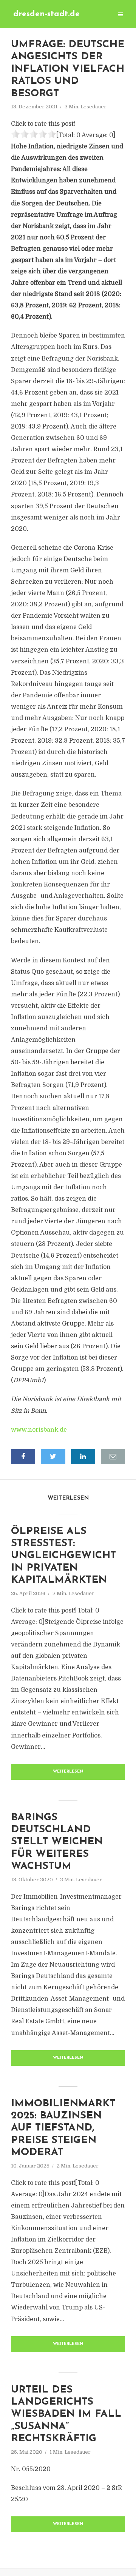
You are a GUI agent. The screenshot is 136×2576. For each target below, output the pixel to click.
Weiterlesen (68, 1772)
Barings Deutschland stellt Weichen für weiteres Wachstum (57, 1842)
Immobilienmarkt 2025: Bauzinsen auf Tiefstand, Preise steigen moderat (63, 2128)
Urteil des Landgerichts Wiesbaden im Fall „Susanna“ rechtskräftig (66, 2415)
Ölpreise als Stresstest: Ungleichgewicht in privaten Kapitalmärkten (63, 1556)
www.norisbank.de (39, 1430)
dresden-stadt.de (46, 14)
